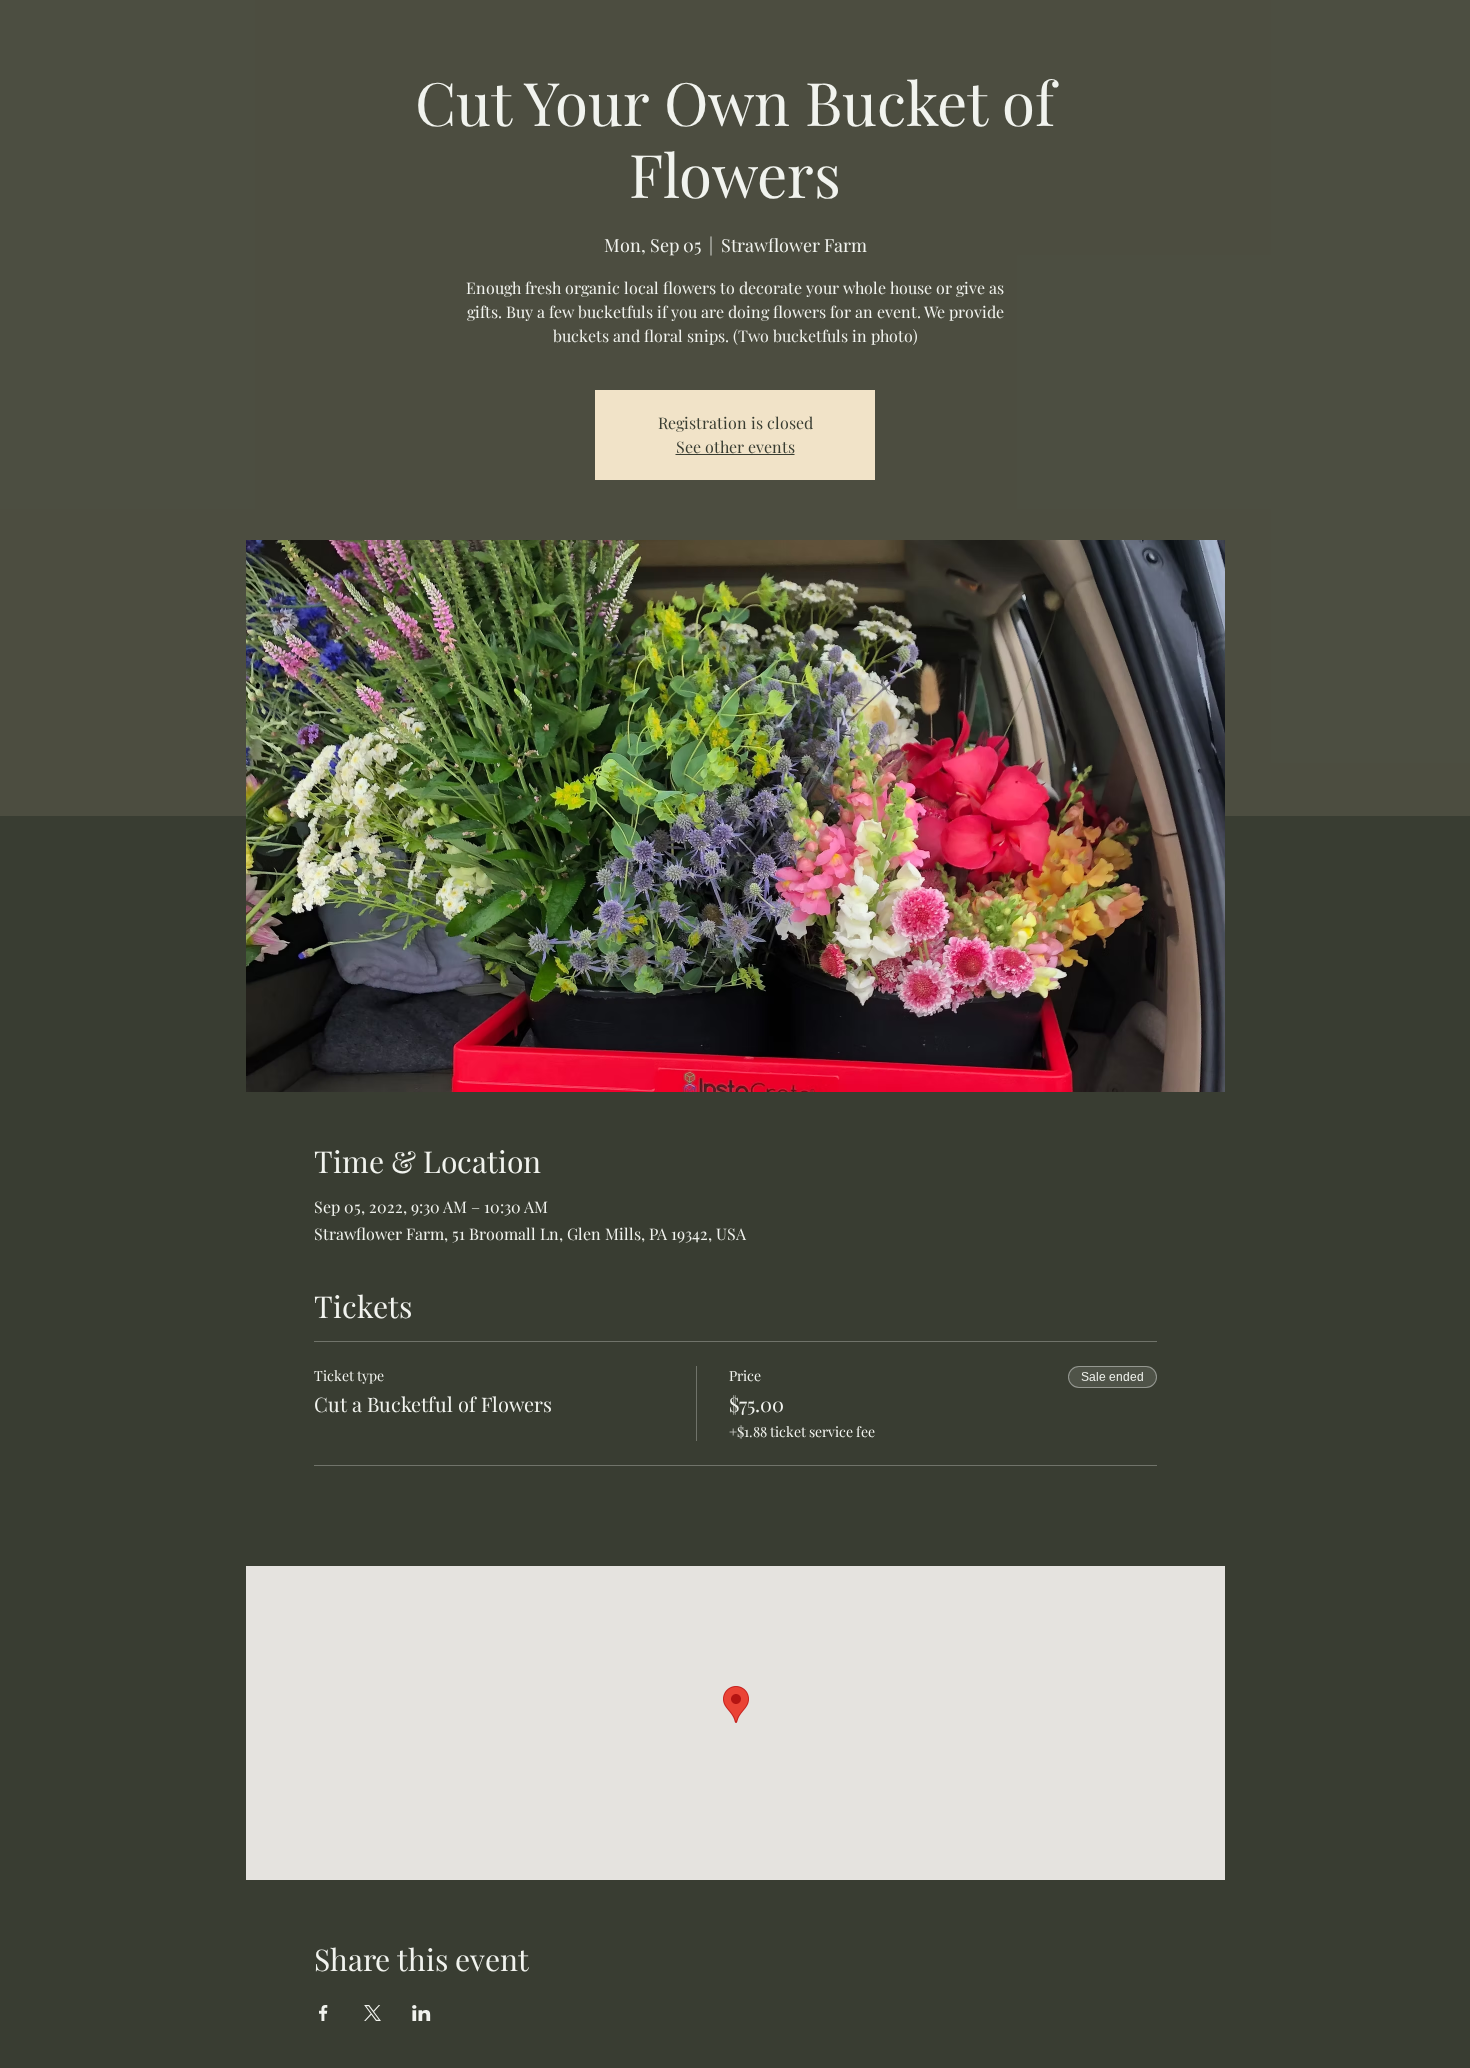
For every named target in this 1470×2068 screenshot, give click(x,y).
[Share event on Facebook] (323, 2013)
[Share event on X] (372, 2013)
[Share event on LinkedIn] (421, 2013)
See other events (735, 446)
